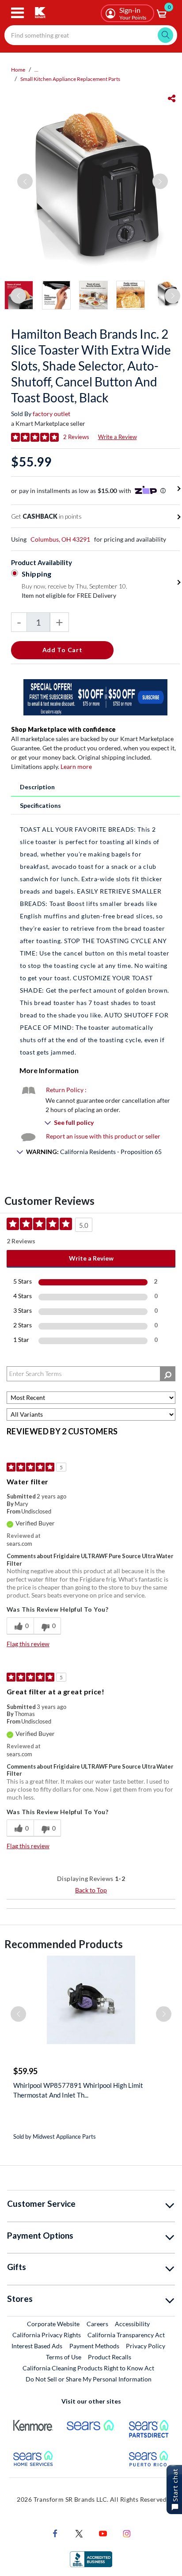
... (36, 70)
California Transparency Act (126, 2335)
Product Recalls (110, 2357)
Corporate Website (54, 2324)
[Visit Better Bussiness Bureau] (91, 2558)
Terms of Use (64, 2357)
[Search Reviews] (168, 1374)
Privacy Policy (146, 2346)
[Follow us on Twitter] (79, 2532)
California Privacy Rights (47, 2335)
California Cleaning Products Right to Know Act (88, 2368)
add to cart (63, 650)
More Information (49, 1070)
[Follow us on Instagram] (127, 2532)
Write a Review (118, 437)
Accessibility (132, 2324)
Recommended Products (64, 1944)
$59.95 (25, 2071)
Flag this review (28, 1644)
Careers (98, 2324)
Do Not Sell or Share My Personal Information (89, 2379)
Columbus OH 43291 (60, 539)
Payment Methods (94, 2346)
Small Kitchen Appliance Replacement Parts (70, 79)
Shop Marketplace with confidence (63, 729)
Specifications (40, 805)
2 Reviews (76, 437)
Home (18, 70)
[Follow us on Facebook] (55, 2532)
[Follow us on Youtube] (103, 2532)
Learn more (76, 766)
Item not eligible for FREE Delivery (69, 595)
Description (37, 787)
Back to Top (91, 1890)
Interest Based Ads (37, 2346)
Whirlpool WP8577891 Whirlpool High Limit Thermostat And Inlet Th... (78, 2090)
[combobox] (91, 35)
